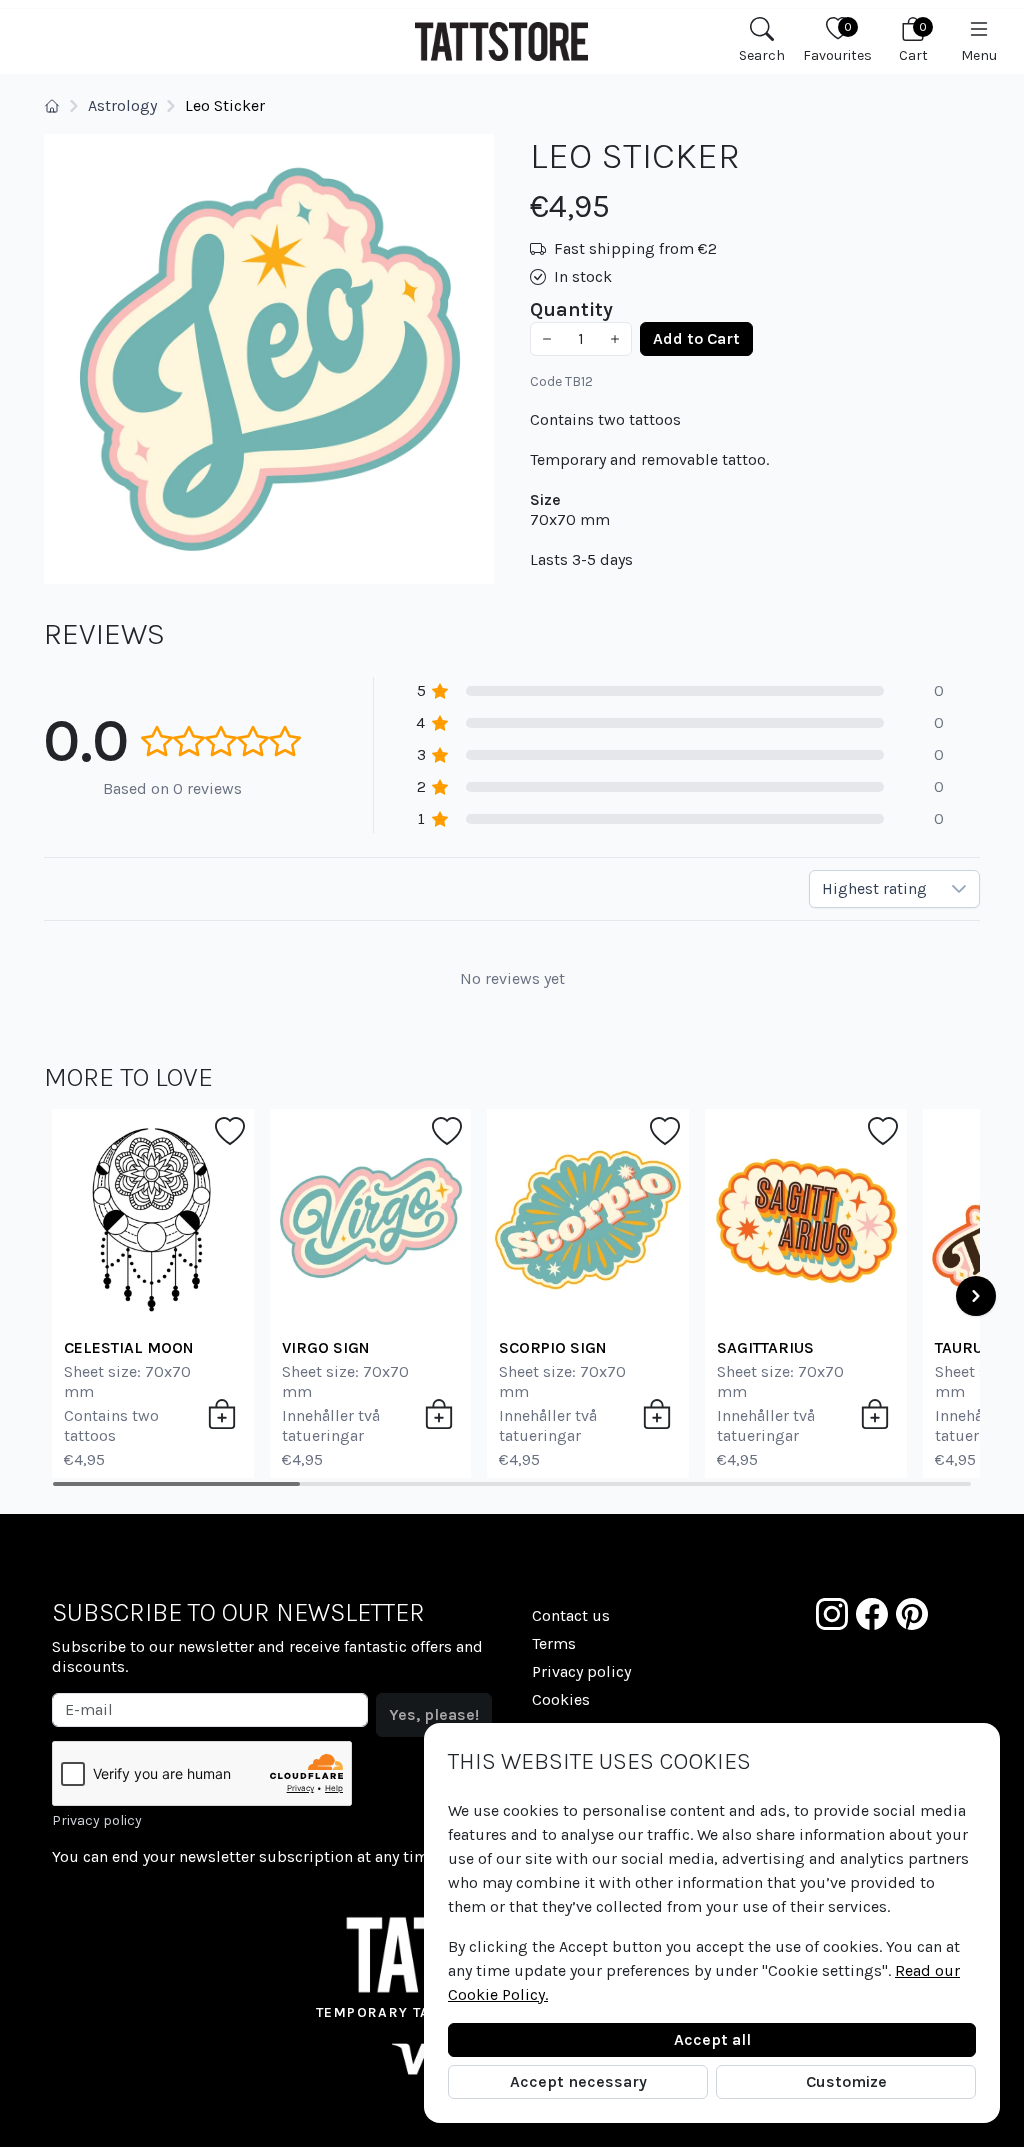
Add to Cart (696, 338)
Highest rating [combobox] (874, 888)
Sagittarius (765, 1347)
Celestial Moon (129, 1347)
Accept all (712, 2039)
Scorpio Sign (553, 1347)
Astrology (122, 105)
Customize (846, 2081)
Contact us (571, 1615)
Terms (554, 1643)
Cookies (561, 1699)
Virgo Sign (326, 1347)
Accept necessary (578, 2081)
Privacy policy (97, 1820)
